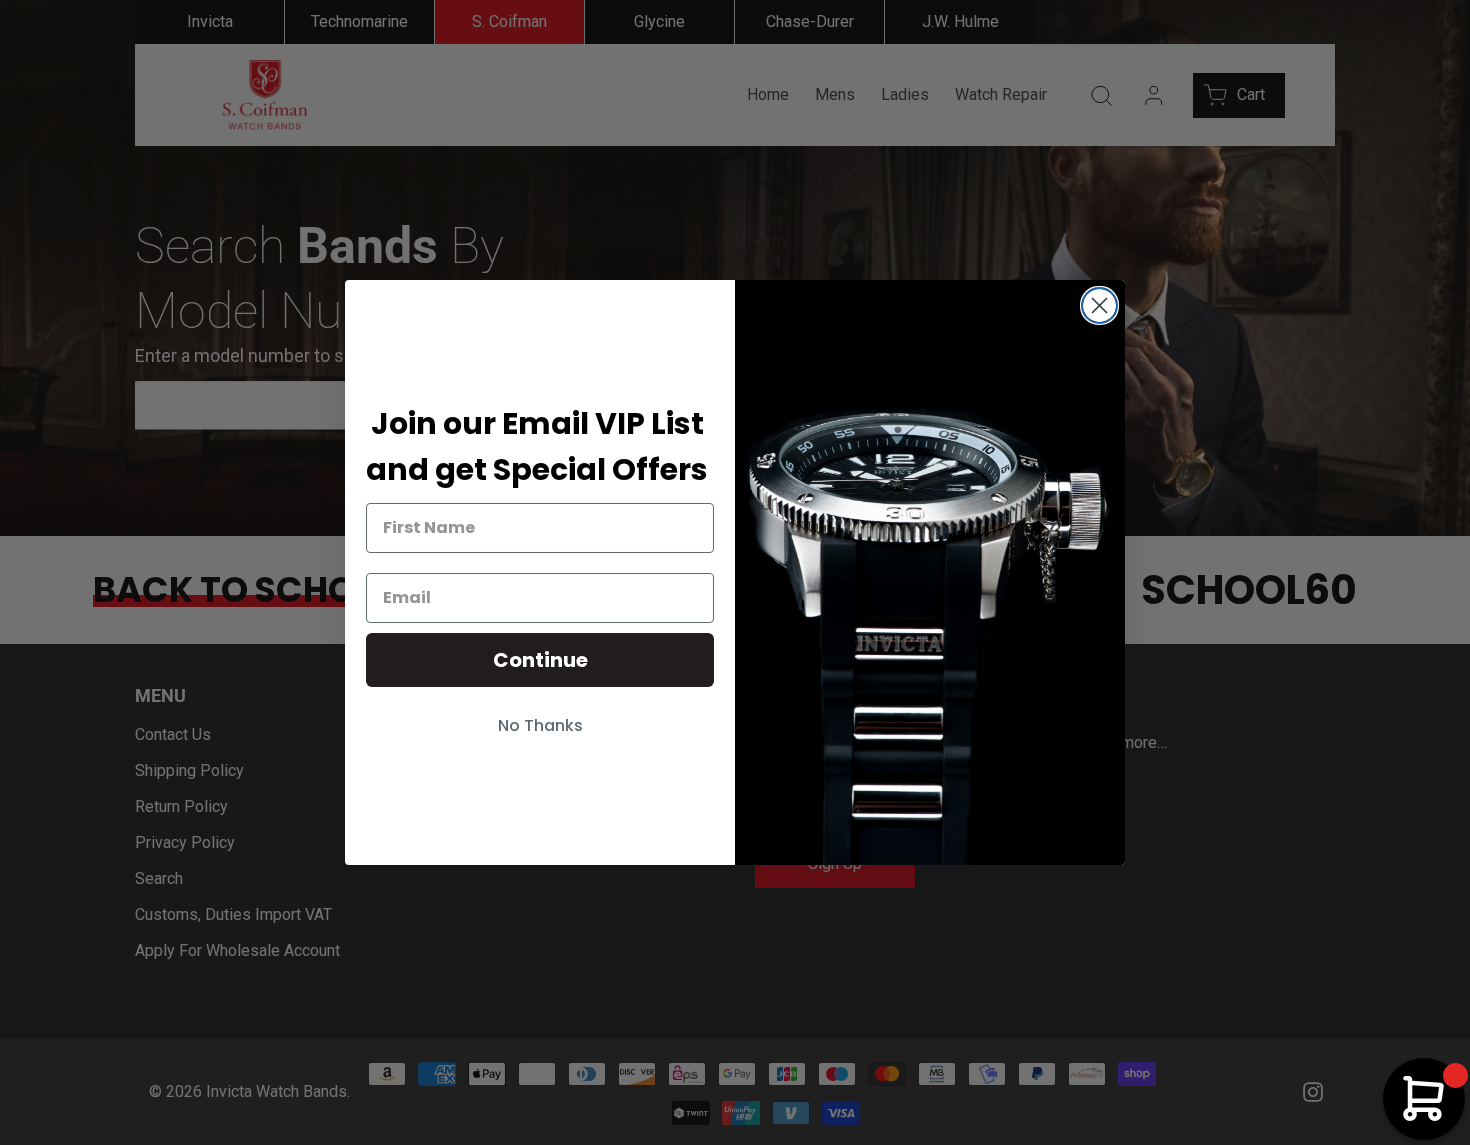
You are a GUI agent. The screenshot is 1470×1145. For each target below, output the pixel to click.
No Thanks (540, 725)
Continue (540, 660)
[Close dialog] (1099, 305)
